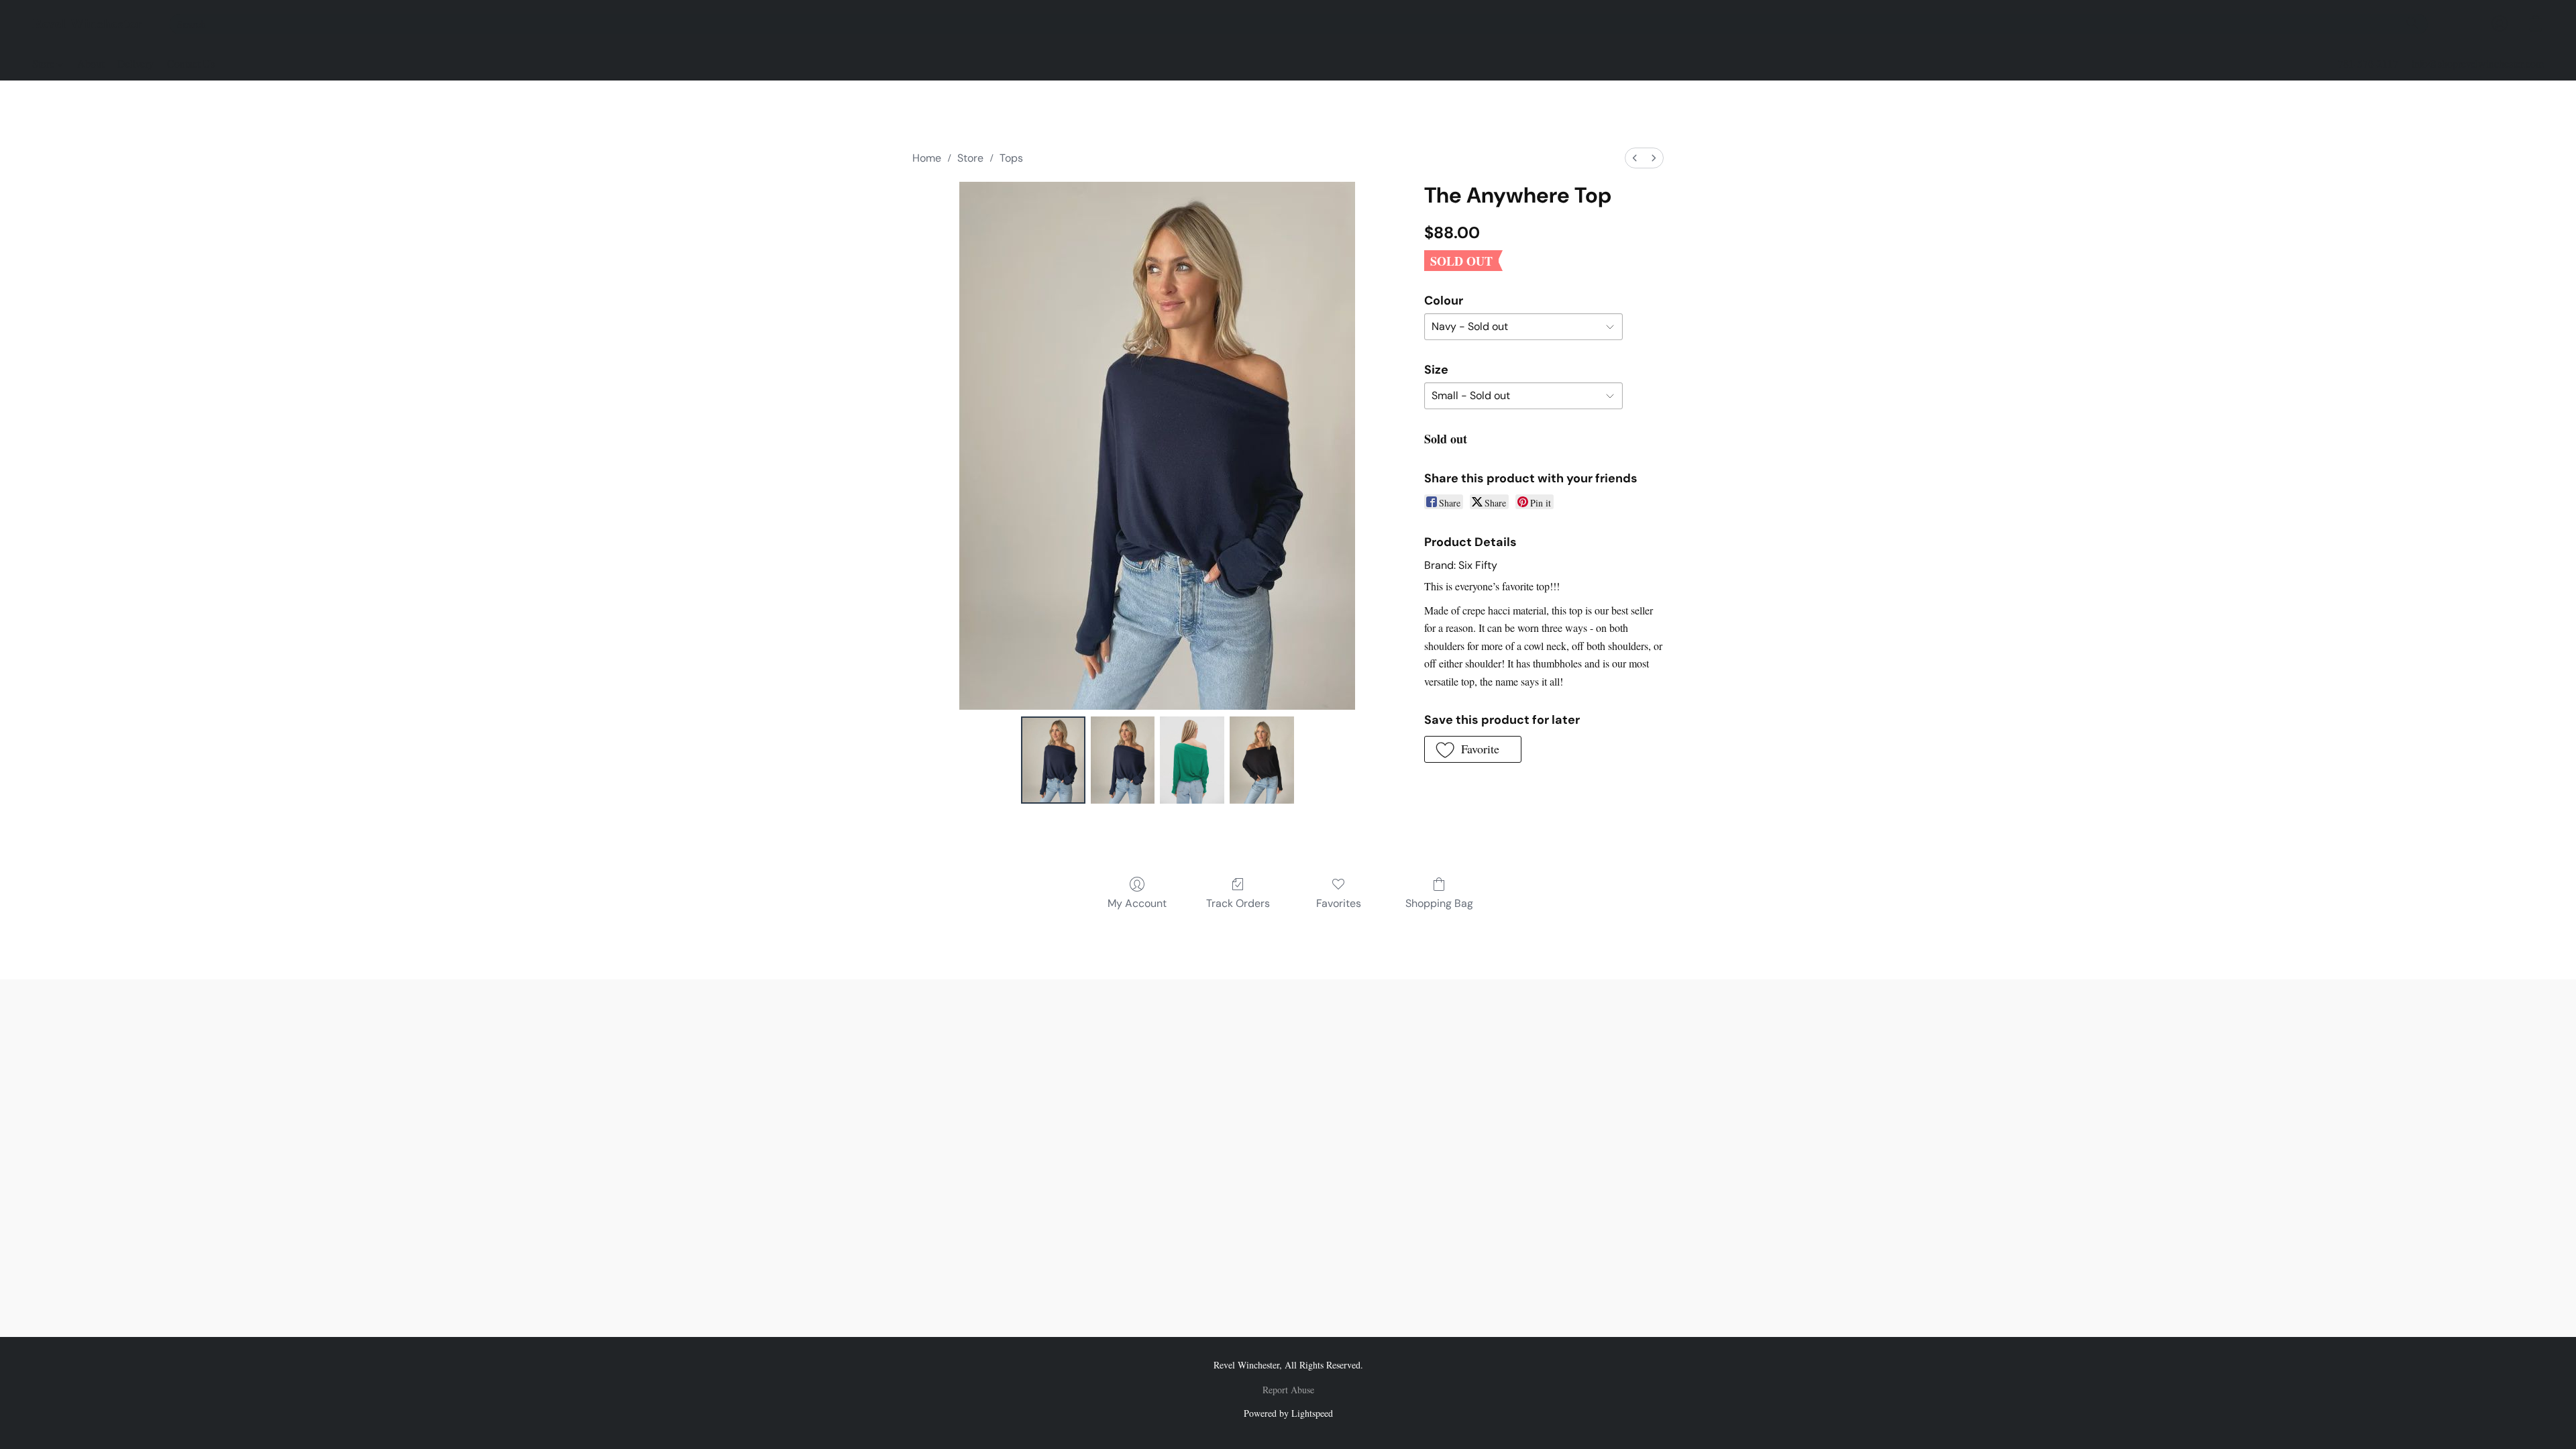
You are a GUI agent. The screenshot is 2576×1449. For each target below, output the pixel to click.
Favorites (1339, 903)
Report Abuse (1288, 1390)
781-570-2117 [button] (2368, 63)
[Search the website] (2412, 23)
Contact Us (191, 63)
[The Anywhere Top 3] (1262, 760)
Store (45, 63)
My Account (1137, 903)
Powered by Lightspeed (1288, 1413)
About (91, 63)
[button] (88, 23)
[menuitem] (1635, 158)
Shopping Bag (1439, 903)
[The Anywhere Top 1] (1123, 760)
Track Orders (1238, 903)
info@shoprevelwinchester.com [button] (2478, 63)
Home (927, 158)
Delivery (136, 63)
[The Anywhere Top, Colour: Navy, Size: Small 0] (1053, 760)
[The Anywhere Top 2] (1192, 760)
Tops (1011, 158)
